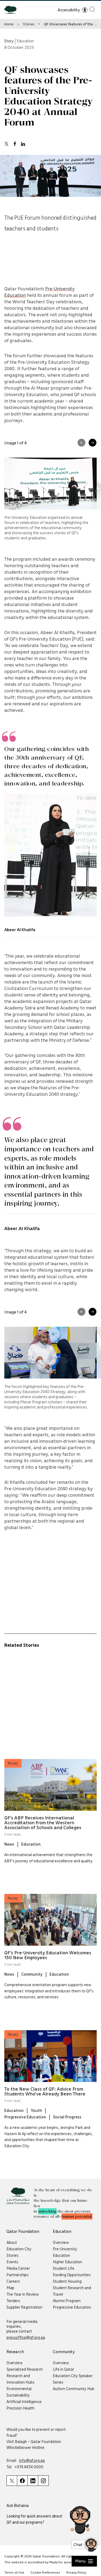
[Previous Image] (81, 443)
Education (31, 1844)
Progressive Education (25, 2117)
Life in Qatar (63, 2369)
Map (10, 2288)
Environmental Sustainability (19, 2392)
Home (9, 24)
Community (32, 1974)
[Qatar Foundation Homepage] (13, 9)
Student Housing (67, 2281)
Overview (61, 2242)
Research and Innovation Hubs (20, 2379)
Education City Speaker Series (73, 2379)
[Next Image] (93, 443)
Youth (36, 2110)
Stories (29, 24)
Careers (13, 2281)
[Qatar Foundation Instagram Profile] (43, 2481)
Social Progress (67, 2117)
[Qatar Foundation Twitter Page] (12, 2481)
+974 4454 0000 (29, 2467)
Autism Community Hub (74, 2388)
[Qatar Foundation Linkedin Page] (33, 2481)
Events (12, 2262)
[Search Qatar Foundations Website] (92, 9)
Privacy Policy (76, 2572)
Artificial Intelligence (24, 2401)
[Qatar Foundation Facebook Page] (22, 2481)
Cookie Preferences (45, 2572)
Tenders (13, 2301)
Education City (19, 2249)
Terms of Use (14, 2572)
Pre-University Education (65, 2252)
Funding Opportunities (72, 2275)
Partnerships (18, 2275)
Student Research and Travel (72, 2291)
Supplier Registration (24, 2307)
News (9, 1844)
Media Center (18, 2268)
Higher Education (67, 2262)
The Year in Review (23, 2294)
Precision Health (20, 2408)
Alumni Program (67, 2301)
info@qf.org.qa (32, 2460)
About (12, 2242)
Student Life (64, 2268)
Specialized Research (25, 2369)
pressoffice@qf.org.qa (26, 2337)
